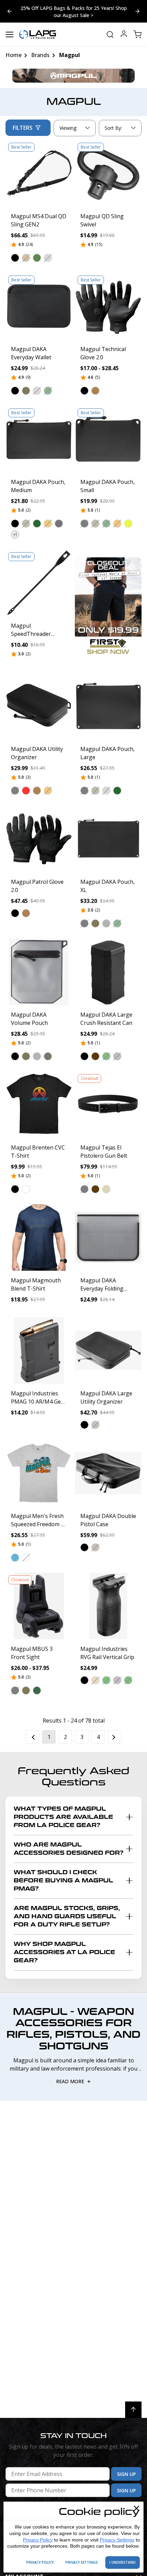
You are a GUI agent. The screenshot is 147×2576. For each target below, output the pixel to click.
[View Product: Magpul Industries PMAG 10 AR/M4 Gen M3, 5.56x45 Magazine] (39, 1350)
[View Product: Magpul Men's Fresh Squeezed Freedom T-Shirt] (39, 1473)
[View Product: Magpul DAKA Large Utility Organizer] (108, 1350)
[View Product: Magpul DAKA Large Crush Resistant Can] (108, 972)
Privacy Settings (117, 2540)
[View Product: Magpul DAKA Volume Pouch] (39, 972)
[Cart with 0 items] (137, 34)
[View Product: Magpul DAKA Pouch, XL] (108, 839)
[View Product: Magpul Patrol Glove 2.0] (39, 839)
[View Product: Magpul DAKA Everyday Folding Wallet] (108, 1237)
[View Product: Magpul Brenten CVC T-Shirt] (39, 1105)
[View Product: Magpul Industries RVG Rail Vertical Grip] (108, 1606)
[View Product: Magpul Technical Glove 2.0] (108, 306)
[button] (15, 258)
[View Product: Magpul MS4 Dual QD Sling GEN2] (39, 173)
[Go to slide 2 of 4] (10, 11)
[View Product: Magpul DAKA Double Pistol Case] (108, 1473)
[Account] (124, 35)
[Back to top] (133, 2410)
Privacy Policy (38, 2540)
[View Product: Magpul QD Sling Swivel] (108, 173)
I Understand (123, 2562)
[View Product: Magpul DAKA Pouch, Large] (108, 706)
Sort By (113, 129)
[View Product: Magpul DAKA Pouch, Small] (108, 439)
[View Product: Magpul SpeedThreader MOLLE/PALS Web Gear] (39, 583)
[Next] (115, 1737)
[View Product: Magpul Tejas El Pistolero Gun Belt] (108, 1105)
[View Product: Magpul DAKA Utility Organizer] (39, 706)
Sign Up (126, 2474)
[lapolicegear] (38, 34)
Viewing (68, 128)
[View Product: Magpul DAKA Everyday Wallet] (39, 306)
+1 (15, 534)
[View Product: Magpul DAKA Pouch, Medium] (39, 439)
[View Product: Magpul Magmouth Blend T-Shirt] (39, 1237)
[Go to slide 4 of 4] (137, 11)
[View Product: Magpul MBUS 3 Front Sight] (39, 1606)
